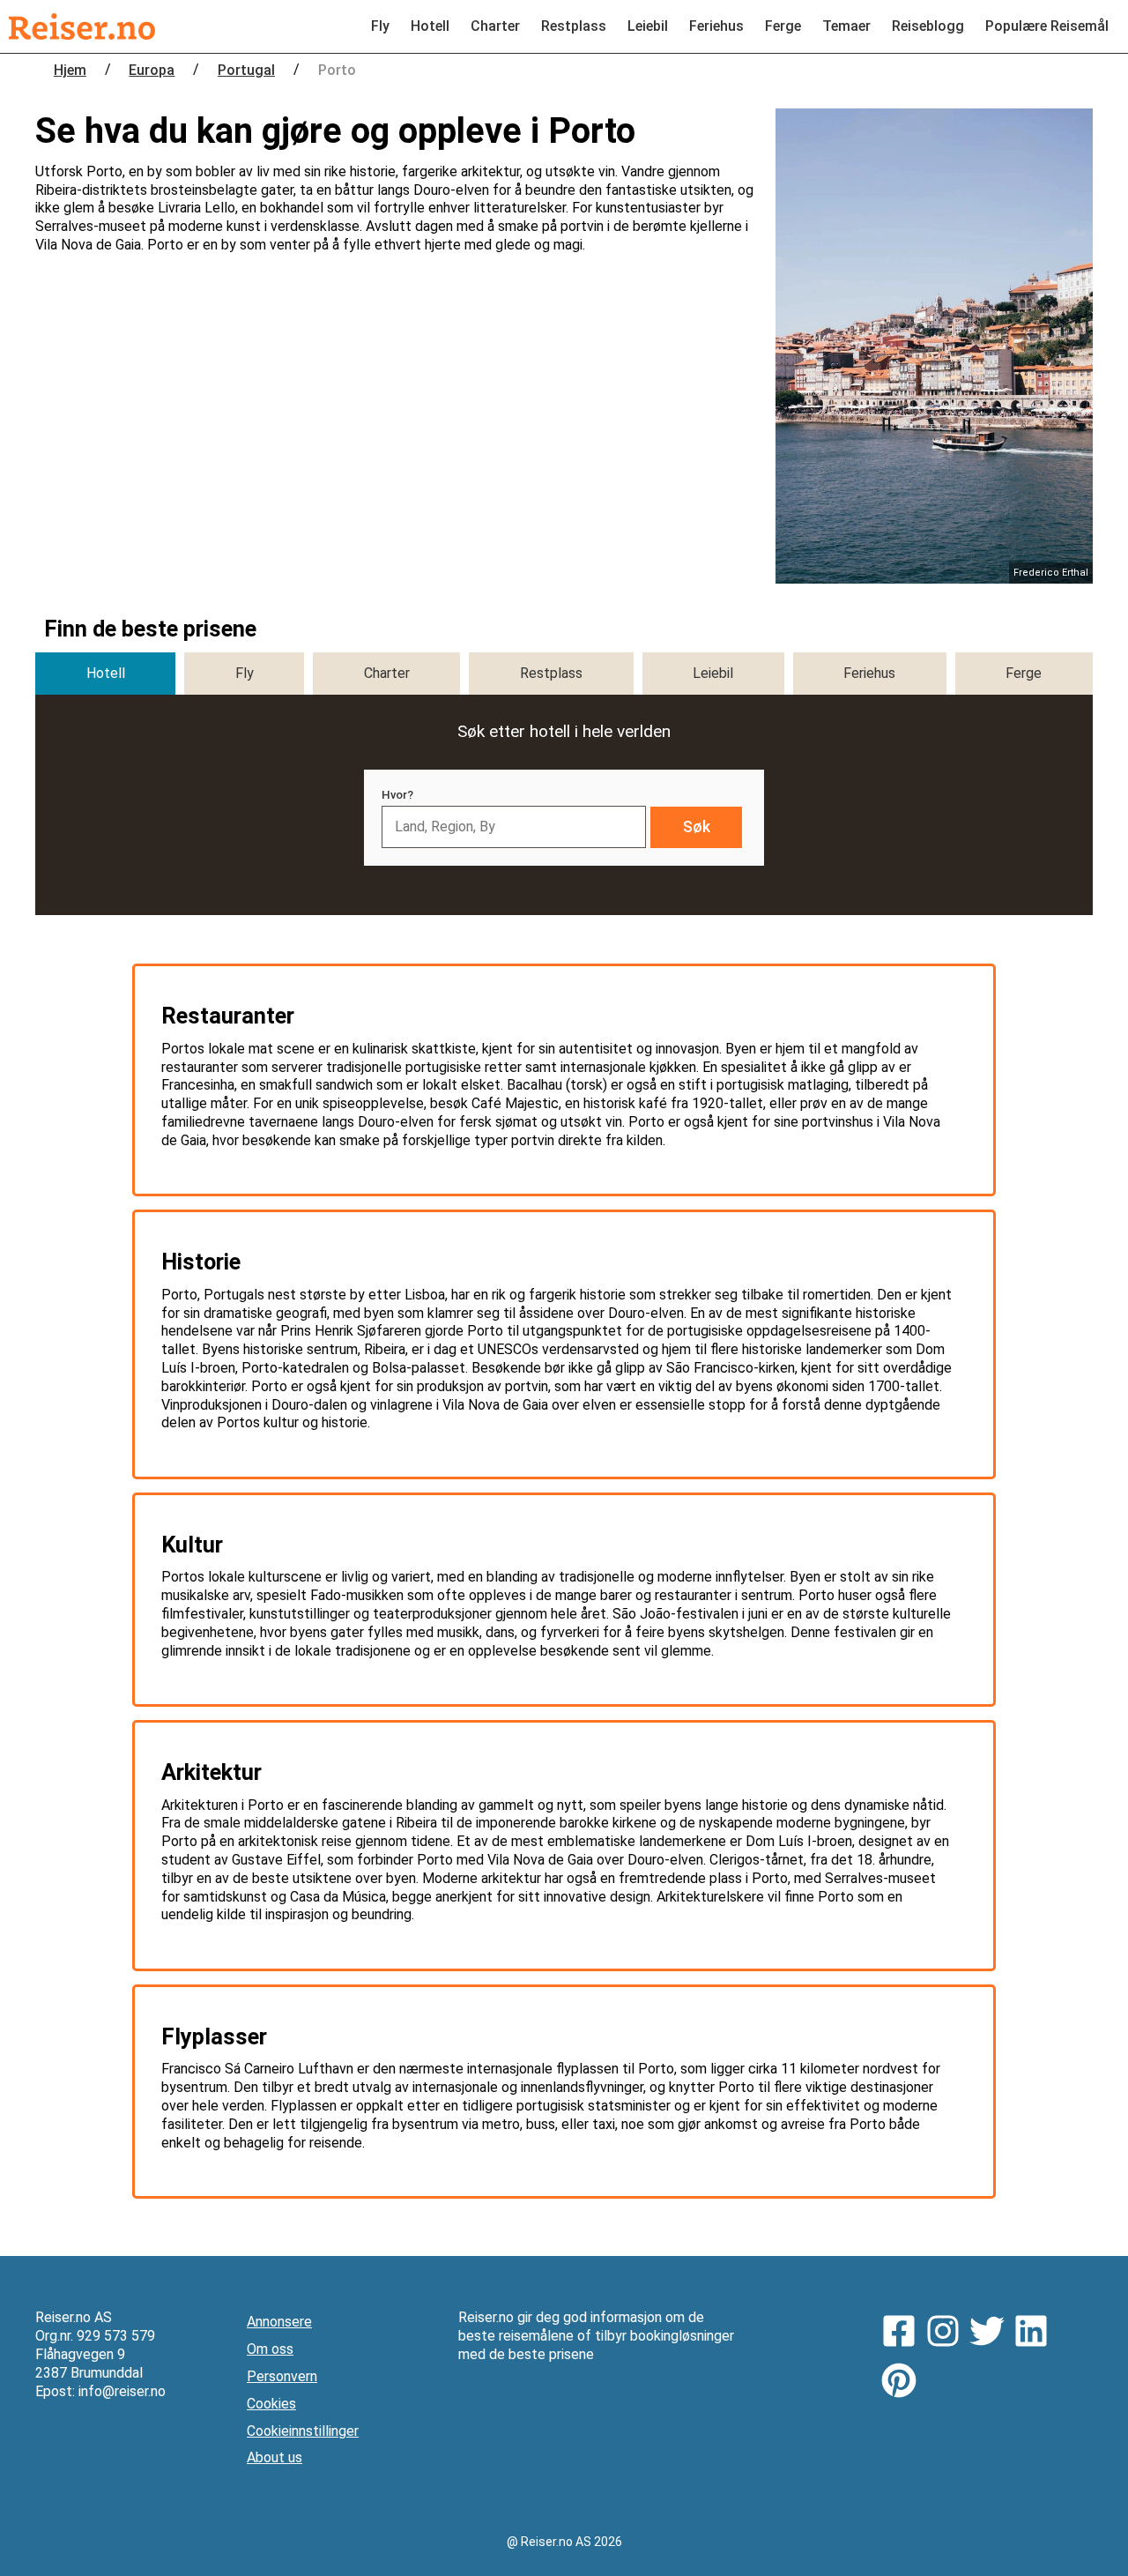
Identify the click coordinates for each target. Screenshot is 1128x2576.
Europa (152, 70)
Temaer (846, 26)
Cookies (271, 2404)
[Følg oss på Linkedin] (1035, 2334)
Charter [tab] (387, 673)
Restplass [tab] (551, 673)
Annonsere (279, 2322)
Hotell (430, 26)
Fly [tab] (245, 673)
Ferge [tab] (1024, 673)
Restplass (574, 26)
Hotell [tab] (106, 673)
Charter (495, 26)
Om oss (270, 2349)
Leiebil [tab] (713, 673)
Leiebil (648, 26)
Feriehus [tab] (869, 673)
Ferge (783, 26)
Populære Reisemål (1047, 26)
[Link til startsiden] (82, 26)
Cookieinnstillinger (303, 2431)
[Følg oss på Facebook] (903, 2334)
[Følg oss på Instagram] (947, 2334)
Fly (380, 26)
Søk (697, 827)
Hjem (70, 70)
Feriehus (716, 26)
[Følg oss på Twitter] (991, 2334)
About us (275, 2457)
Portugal (246, 70)
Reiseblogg (928, 26)
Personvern (282, 2376)
